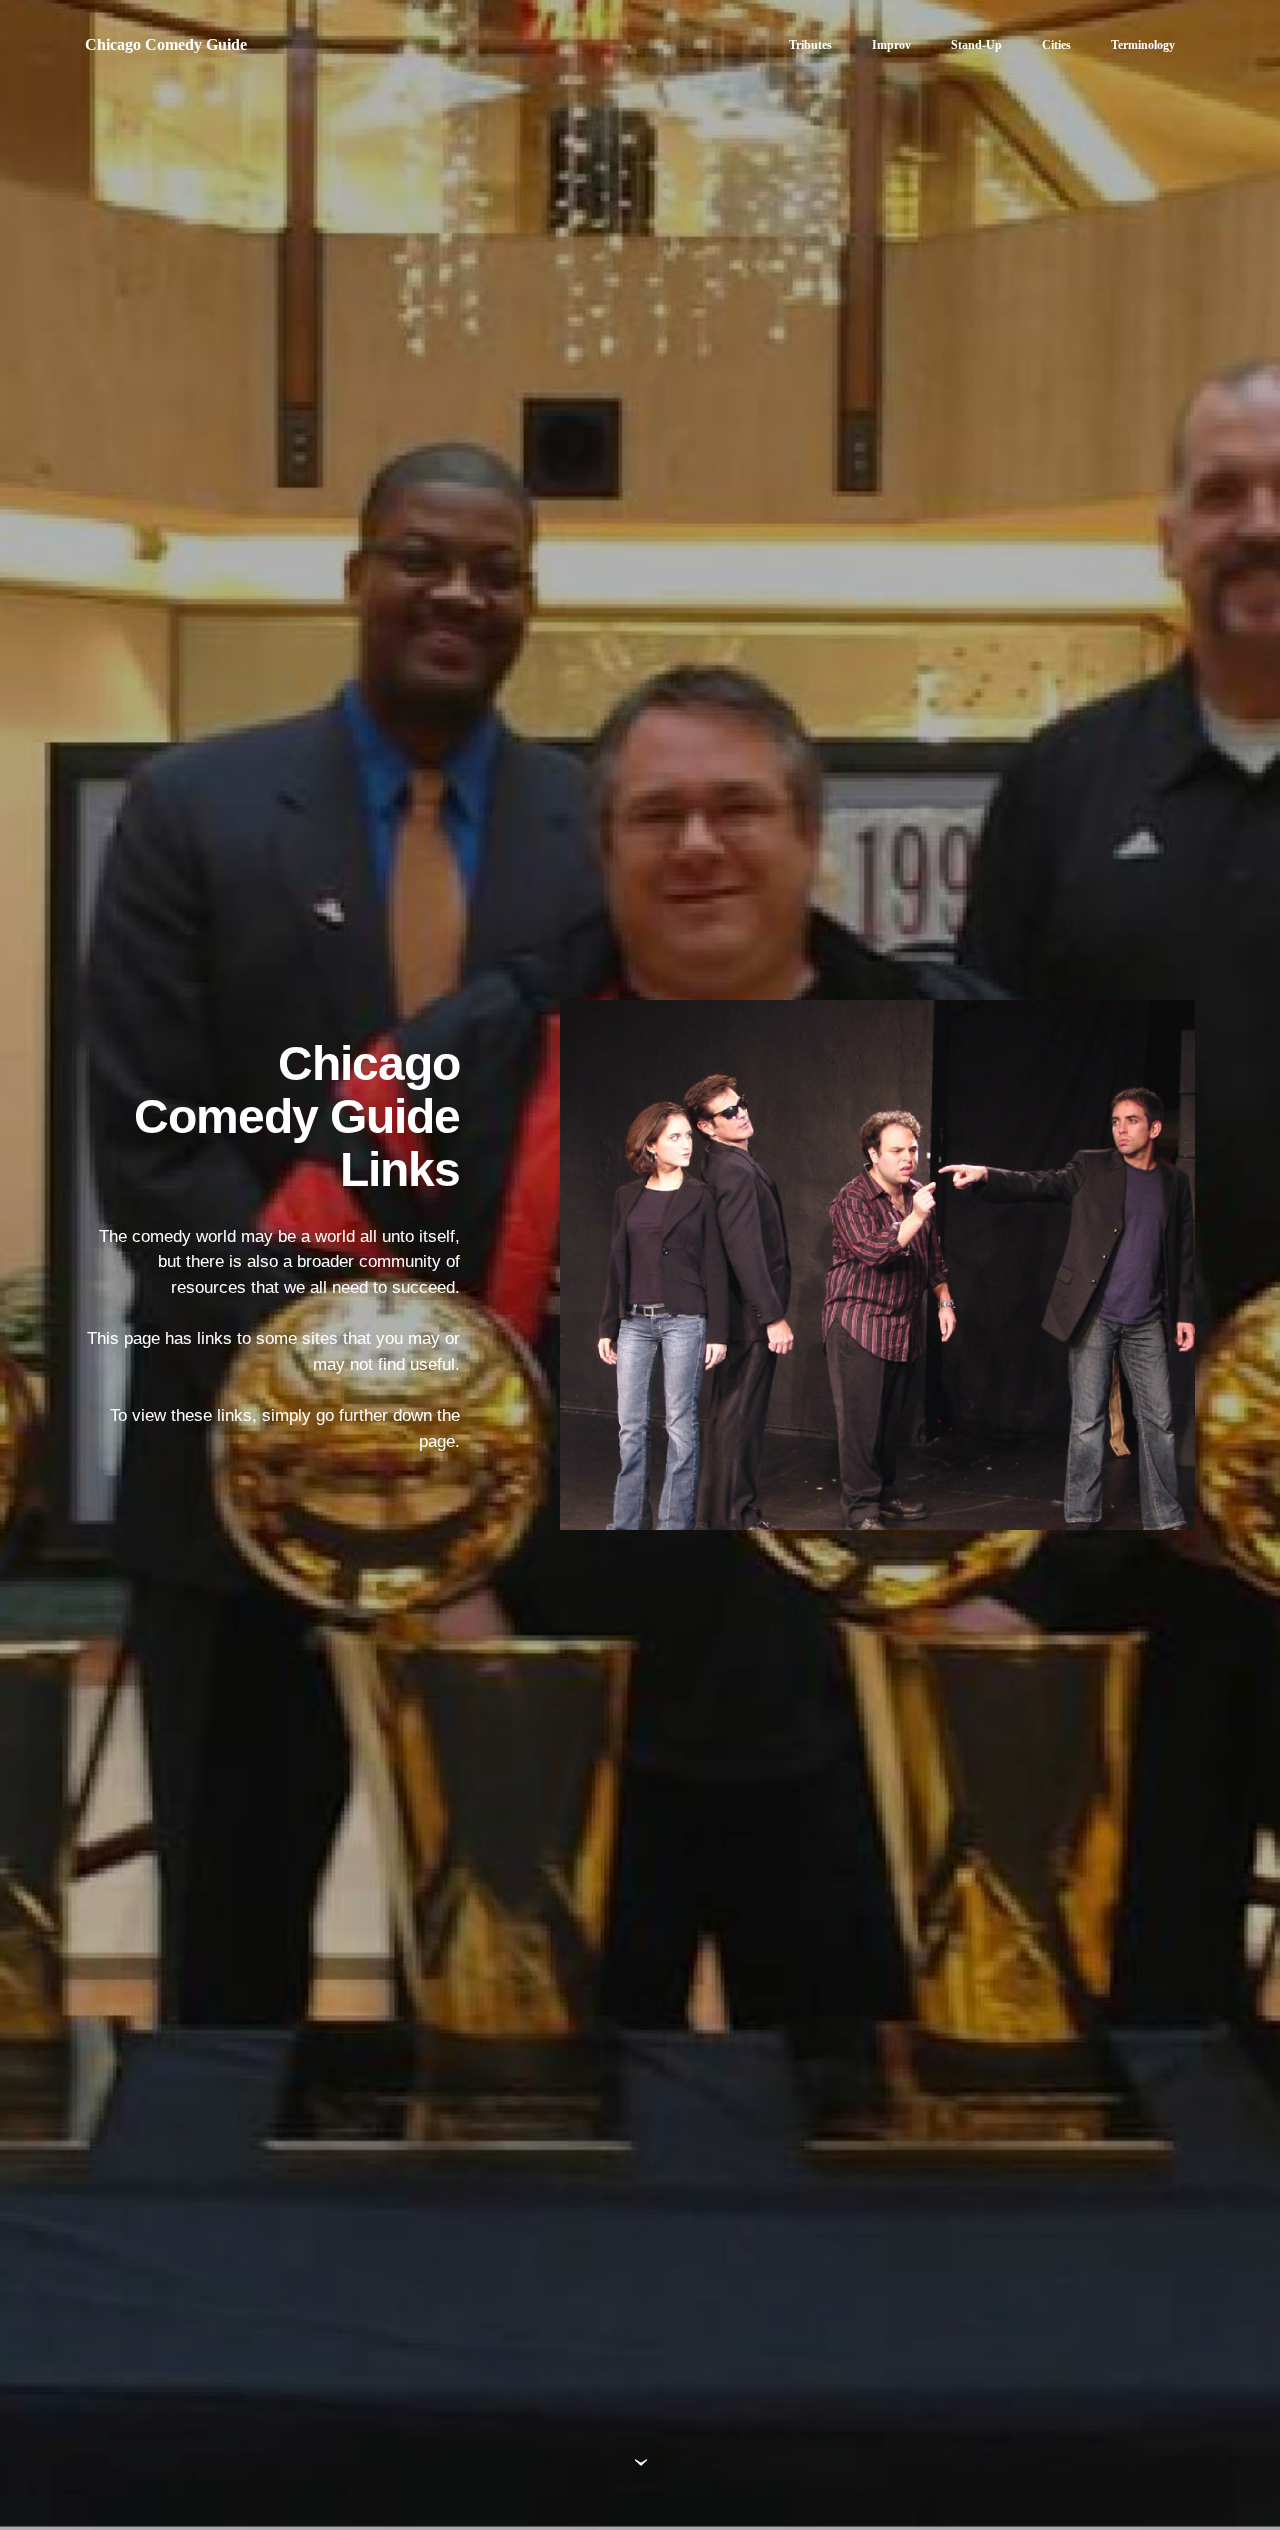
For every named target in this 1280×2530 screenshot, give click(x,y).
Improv (891, 45)
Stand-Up (976, 45)
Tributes (810, 45)
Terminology (1143, 45)
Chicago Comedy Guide (166, 44)
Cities (1056, 45)
